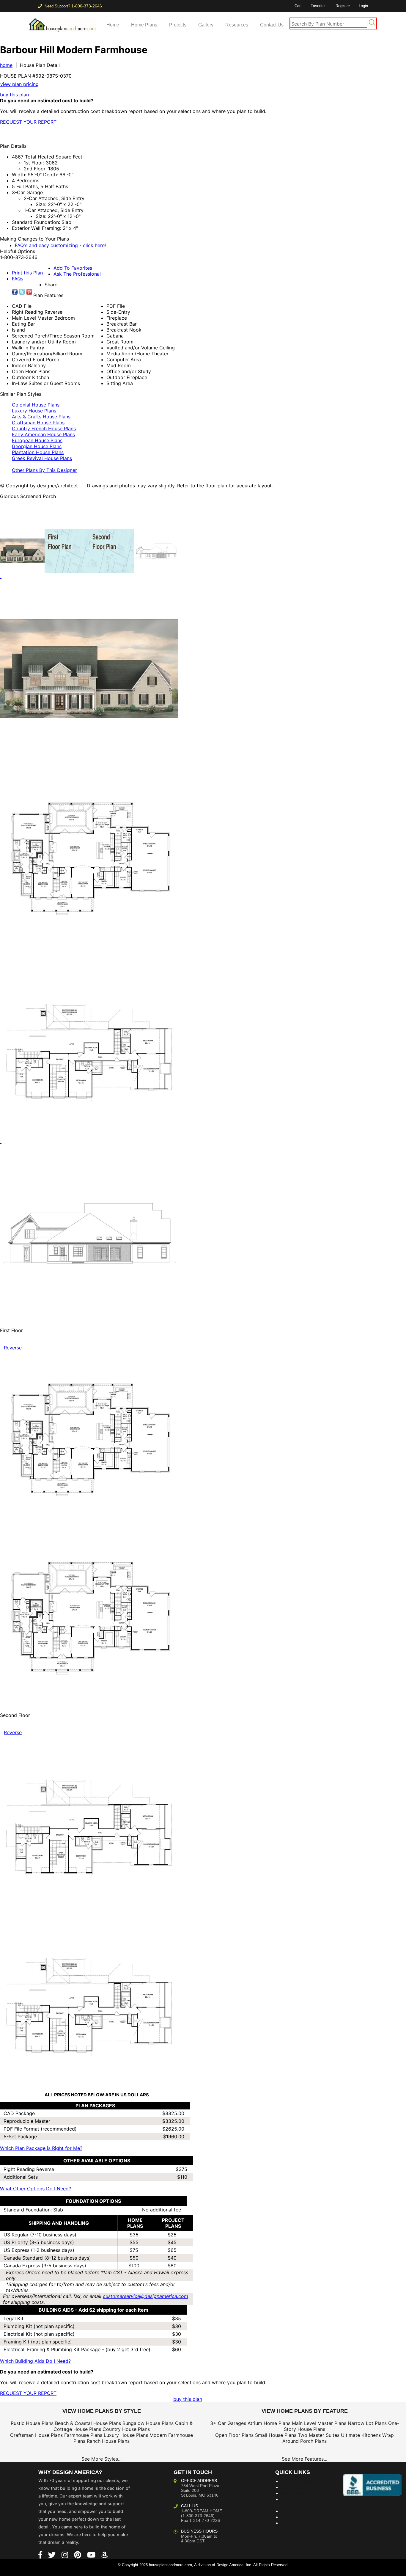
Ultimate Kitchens (361, 2435)
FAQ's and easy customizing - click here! (60, 245)
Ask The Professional (77, 274)
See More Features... (304, 2459)
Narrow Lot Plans (367, 2423)
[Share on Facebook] (15, 292)
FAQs (18, 279)
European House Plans (37, 440)
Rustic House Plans (32, 2423)
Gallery (206, 25)
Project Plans (296, 2493)
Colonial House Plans (36, 405)
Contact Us (272, 25)
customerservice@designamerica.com (145, 2296)
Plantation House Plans (38, 452)
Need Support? (73, 6)
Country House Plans (126, 2429)
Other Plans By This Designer (44, 470)
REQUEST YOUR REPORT (28, 122)
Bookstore (293, 2487)
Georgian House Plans (37, 446)
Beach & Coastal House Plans (88, 2423)
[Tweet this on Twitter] (22, 292)
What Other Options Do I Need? (36, 2189)
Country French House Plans (44, 428)
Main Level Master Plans (319, 2423)
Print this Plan (27, 273)
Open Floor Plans (234, 2435)
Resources (237, 25)
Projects (178, 25)
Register (343, 6)
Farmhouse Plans (83, 2435)
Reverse (13, 1348)
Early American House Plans (43, 434)
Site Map (291, 2517)
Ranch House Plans (108, 2441)
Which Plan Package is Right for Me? (41, 2148)
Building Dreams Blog (305, 2481)
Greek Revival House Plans (42, 458)
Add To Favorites (73, 268)
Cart (298, 6)
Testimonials (295, 2511)
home (6, 65)
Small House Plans (276, 2435)
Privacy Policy (297, 2523)
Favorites (319, 6)
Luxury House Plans (34, 411)
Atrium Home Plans (269, 2423)
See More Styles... (101, 2459)
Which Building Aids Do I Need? (35, 2361)
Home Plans (144, 25)
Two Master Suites (319, 2435)
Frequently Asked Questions (301, 2502)
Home (113, 25)
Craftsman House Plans (38, 423)
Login (363, 6)
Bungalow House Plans (148, 2423)
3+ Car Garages (228, 2423)
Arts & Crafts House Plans (41, 417)
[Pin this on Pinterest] (117, 134)
